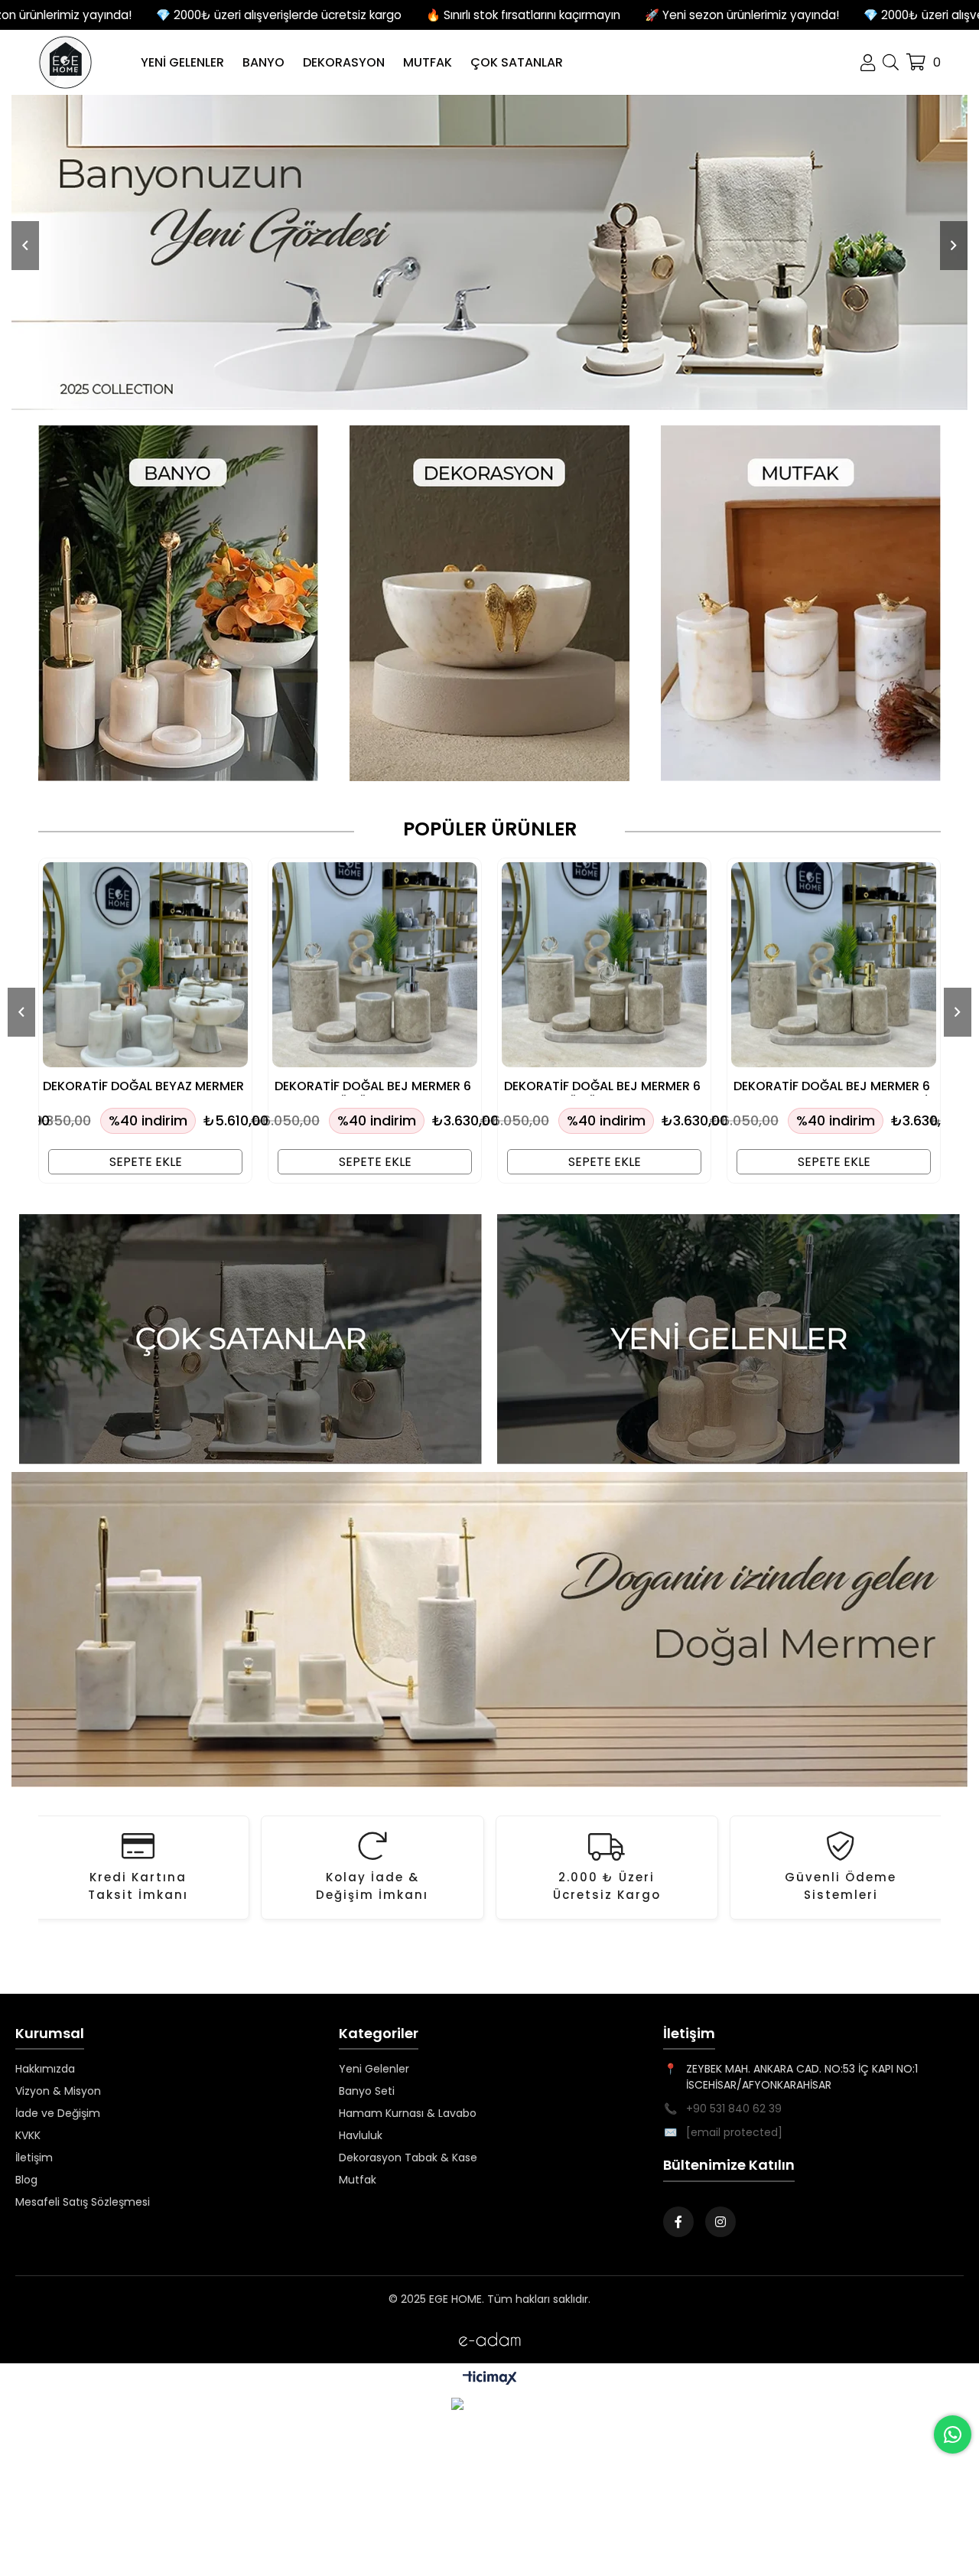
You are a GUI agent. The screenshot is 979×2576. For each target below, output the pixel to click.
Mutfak (358, 2180)
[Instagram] (720, 2222)
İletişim (34, 2158)
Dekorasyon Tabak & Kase (408, 2158)
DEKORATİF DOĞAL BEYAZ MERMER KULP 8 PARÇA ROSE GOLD (143, 1087)
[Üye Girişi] (868, 63)
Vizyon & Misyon (58, 2091)
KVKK (28, 2135)
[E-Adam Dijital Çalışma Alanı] (489, 2339)
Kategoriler (379, 2034)
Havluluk (361, 2135)
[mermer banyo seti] (179, 603)
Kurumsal (50, 2034)
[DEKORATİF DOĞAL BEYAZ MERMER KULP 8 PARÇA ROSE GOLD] (145, 965)
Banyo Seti (367, 2091)
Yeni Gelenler (374, 2069)
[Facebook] (678, 2222)
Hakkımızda (45, 2069)
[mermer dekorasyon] (250, 1339)
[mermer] (489, 252)
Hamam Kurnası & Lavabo (408, 2113)
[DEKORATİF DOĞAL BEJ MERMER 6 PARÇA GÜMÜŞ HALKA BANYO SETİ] (375, 965)
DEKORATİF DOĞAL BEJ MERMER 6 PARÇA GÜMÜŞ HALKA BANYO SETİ (373, 1087)
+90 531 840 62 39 (734, 2109)
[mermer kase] (490, 603)
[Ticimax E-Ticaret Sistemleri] (490, 2379)
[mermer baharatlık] (800, 603)
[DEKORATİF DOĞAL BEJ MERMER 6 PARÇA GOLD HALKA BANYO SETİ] (834, 965)
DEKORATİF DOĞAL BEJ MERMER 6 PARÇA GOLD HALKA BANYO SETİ (832, 1087)
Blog (26, 2180)
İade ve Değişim (58, 2113)
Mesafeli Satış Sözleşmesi (83, 2202)
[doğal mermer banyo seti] (489, 1630)
